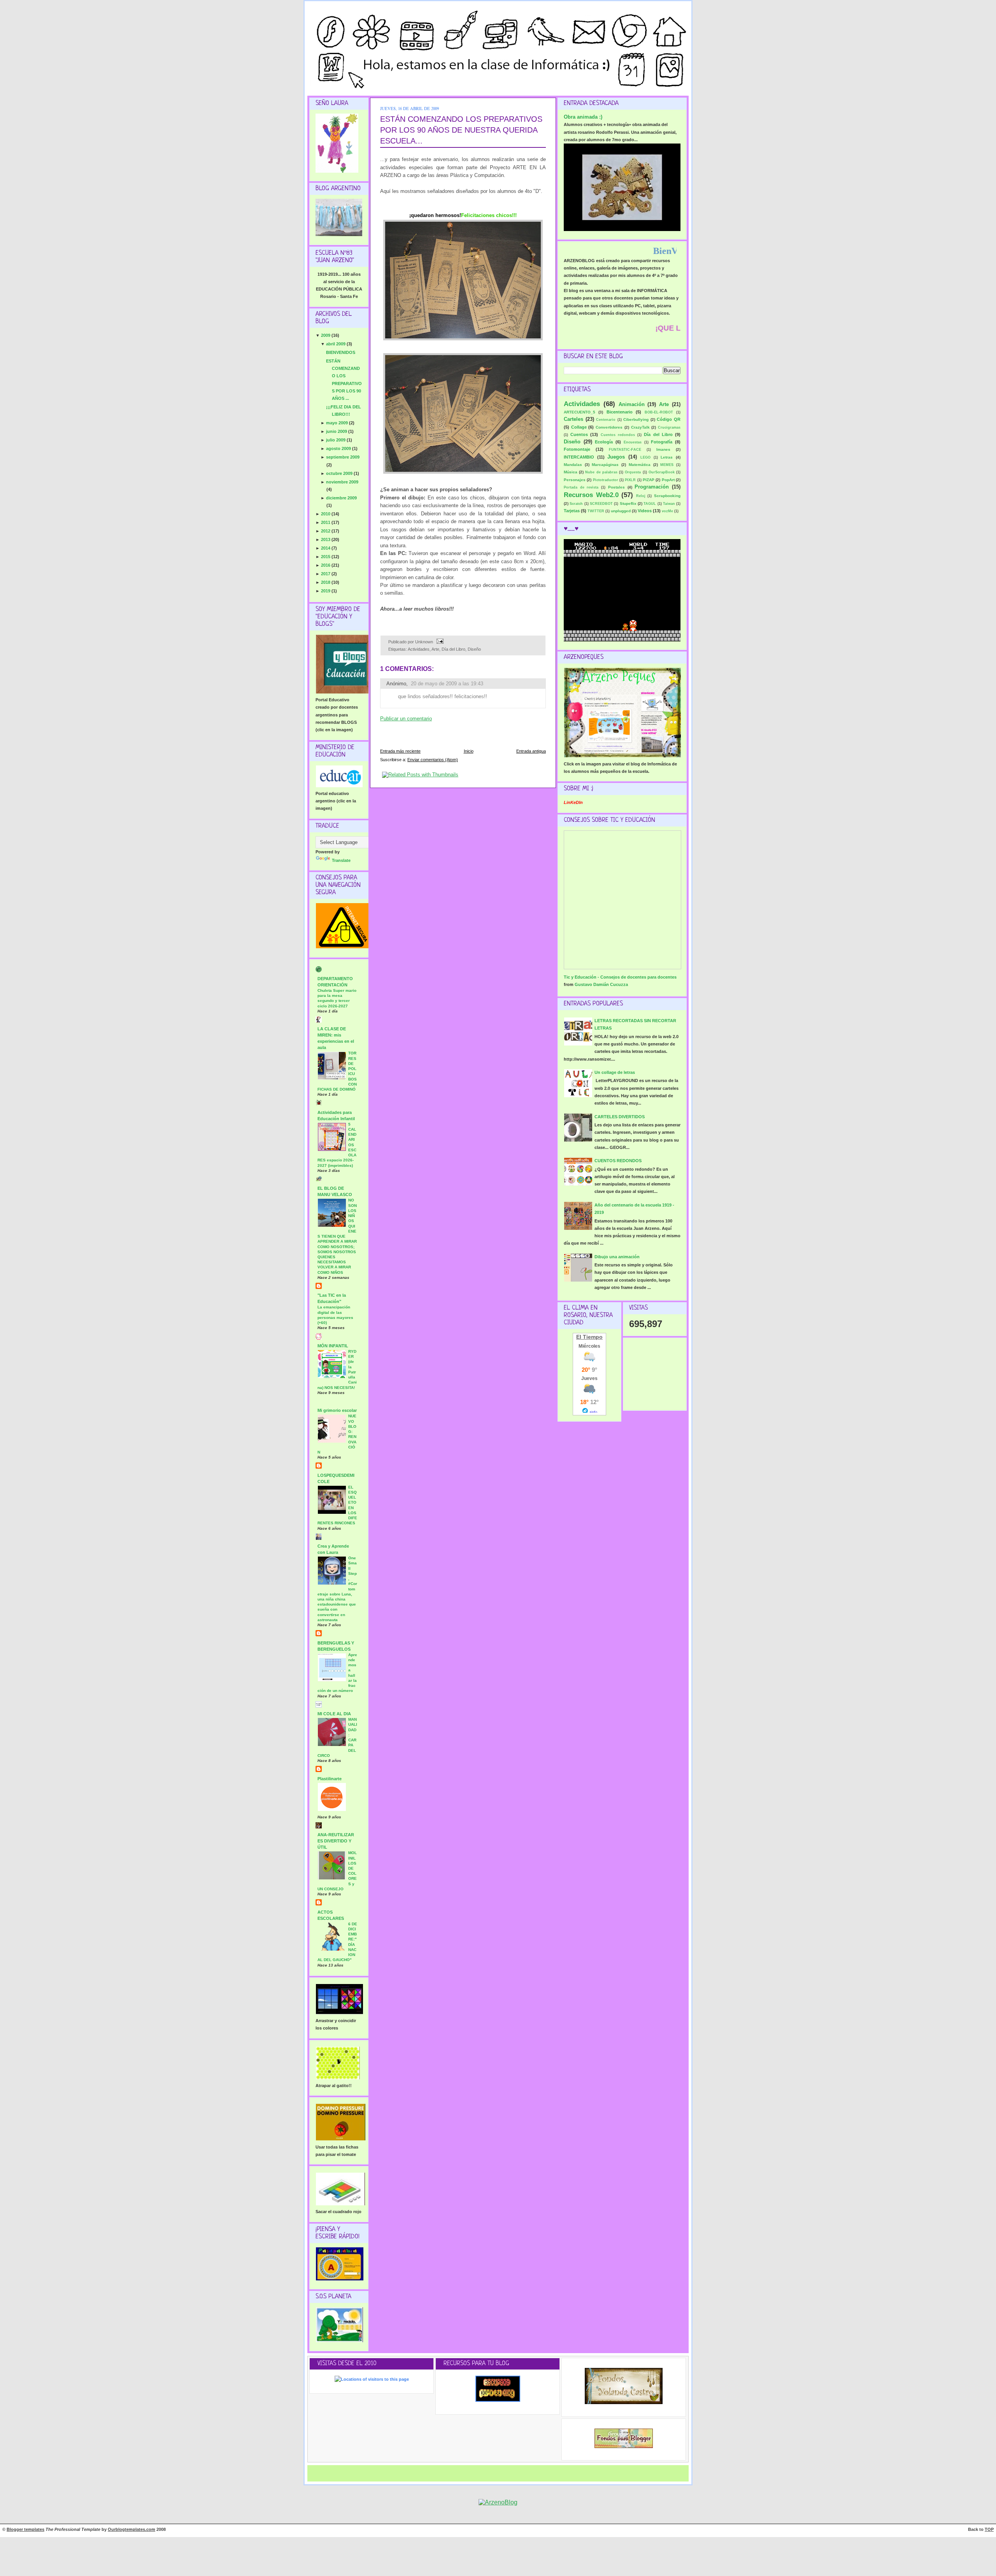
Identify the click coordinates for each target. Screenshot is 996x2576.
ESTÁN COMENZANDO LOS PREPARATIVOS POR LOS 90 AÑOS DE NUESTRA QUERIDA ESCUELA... (461, 130)
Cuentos (579, 434)
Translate (341, 860)
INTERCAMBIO (579, 457)
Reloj (641, 496)
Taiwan (669, 504)
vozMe (667, 511)
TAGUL (650, 504)
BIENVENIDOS (341, 352)
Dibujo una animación (617, 1257)
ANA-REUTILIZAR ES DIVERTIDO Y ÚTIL (336, 1841)
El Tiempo (589, 1337)
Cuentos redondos (618, 435)
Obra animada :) (583, 117)
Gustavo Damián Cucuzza (601, 984)
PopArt (668, 480)
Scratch (576, 504)
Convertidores (609, 427)
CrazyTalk (640, 427)
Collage (579, 427)
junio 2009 (337, 431)
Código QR (669, 419)
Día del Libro (453, 649)
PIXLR (630, 480)
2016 (326, 565)
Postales (616, 487)
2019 (326, 591)
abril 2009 (336, 344)
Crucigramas (669, 427)
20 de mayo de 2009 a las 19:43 (447, 684)
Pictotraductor (606, 480)
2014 (326, 548)
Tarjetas (572, 511)
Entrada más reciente (400, 751)
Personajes (575, 480)
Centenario (606, 420)
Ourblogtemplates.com (132, 2529)
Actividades (419, 649)
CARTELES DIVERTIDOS (620, 1117)
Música (571, 472)
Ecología (604, 442)
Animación (632, 404)
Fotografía (662, 442)
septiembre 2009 (343, 457)
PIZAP (649, 480)
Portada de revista (581, 487)
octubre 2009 (340, 473)
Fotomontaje (577, 449)
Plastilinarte (330, 1779)
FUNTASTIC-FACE (625, 450)
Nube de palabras (601, 472)
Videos (645, 511)
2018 (326, 582)
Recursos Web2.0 (591, 495)
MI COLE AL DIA (334, 1714)
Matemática (640, 465)
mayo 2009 (338, 423)
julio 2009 (336, 440)
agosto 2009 (339, 448)
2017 (326, 574)
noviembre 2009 (342, 482)
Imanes (663, 449)
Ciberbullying (636, 419)
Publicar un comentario (406, 719)
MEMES (667, 465)
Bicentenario (620, 412)
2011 (326, 522)
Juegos (616, 457)
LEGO (645, 457)
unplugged (621, 511)
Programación (652, 487)
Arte (435, 649)
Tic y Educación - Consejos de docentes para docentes (620, 977)
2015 (326, 557)
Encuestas (633, 442)
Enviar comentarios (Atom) (433, 760)
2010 (326, 514)
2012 (326, 531)
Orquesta (633, 472)
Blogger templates (25, 2529)
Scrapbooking (667, 496)
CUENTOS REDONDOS (618, 1161)
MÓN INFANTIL (333, 1346)
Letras (667, 457)
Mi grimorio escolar (337, 1410)
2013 (326, 539)
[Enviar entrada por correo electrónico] (439, 642)
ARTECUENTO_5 (580, 412)
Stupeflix (628, 503)
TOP (989, 2529)
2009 (326, 335)
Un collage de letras (615, 1072)
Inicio (469, 751)
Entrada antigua (531, 751)
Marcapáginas (605, 465)
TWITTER (596, 511)
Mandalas (573, 465)
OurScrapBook (662, 472)
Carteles (573, 419)
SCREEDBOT (601, 504)
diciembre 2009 (341, 498)
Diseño (474, 649)
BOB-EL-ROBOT (659, 412)
